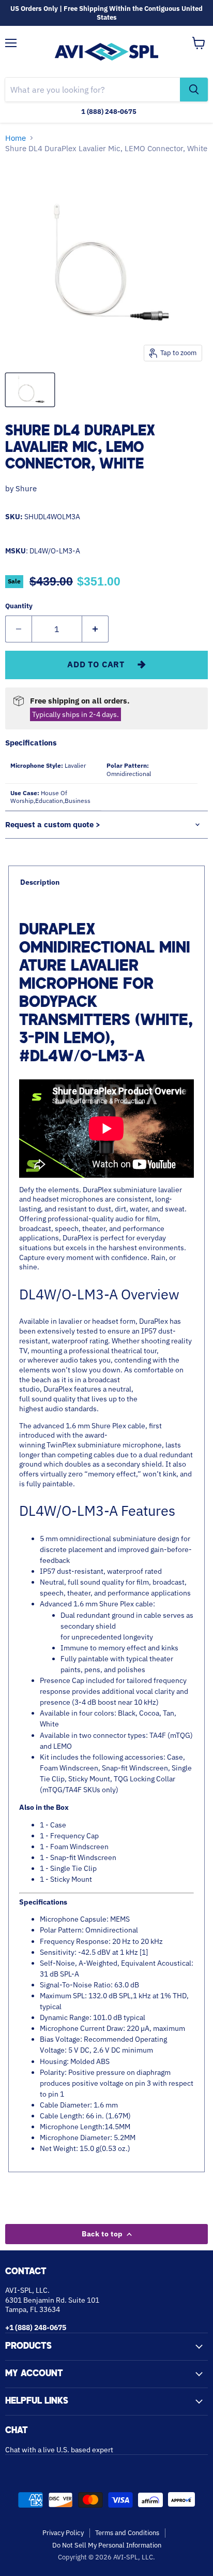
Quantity (19, 606)
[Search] (194, 90)
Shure (26, 488)
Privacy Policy (63, 2533)
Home (16, 138)
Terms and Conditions (127, 2533)
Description (40, 882)
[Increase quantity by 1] (95, 629)
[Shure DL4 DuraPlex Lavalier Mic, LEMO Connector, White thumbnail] (30, 390)
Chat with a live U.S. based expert (59, 2450)
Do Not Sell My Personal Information (107, 2545)
